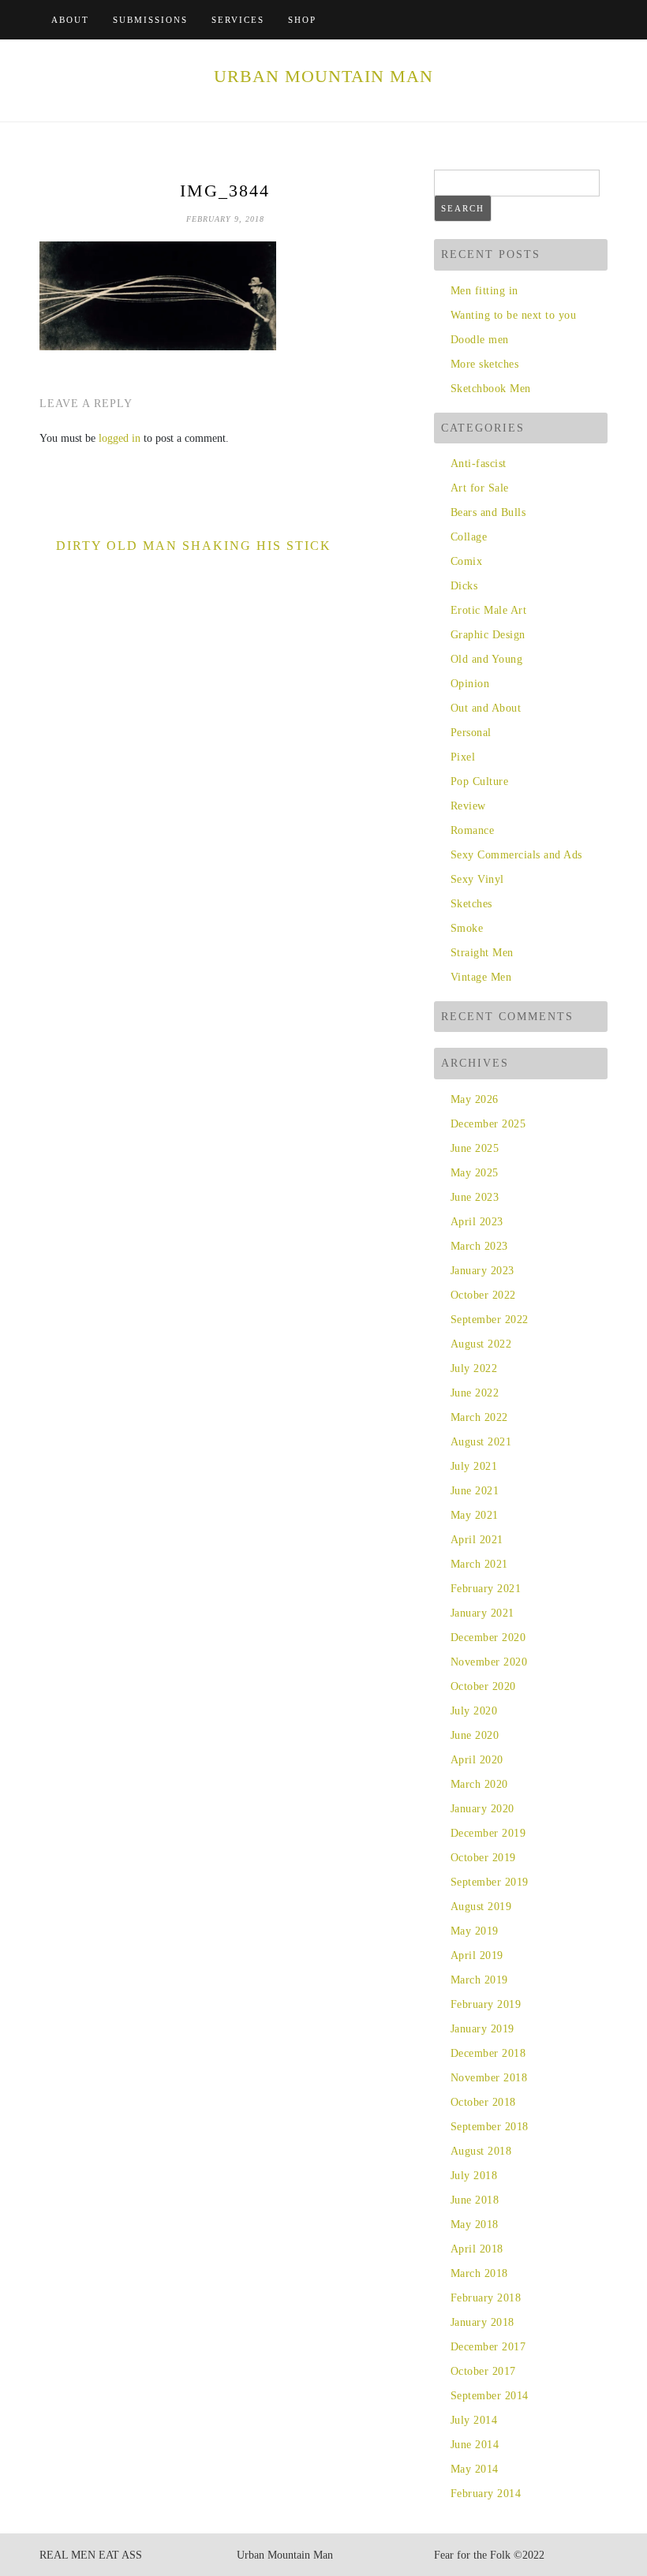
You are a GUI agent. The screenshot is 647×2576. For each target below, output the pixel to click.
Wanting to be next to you (513, 315)
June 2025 (475, 1148)
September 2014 (490, 2396)
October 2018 (483, 2102)
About (70, 20)
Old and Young (486, 659)
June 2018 (475, 2200)
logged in (120, 438)
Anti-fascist (479, 464)
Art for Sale (480, 488)
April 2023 (477, 1222)
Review (468, 806)
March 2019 (479, 1980)
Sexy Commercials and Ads (516, 855)
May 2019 (475, 1931)
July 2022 (474, 1368)
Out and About (486, 708)
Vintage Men (481, 977)
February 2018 (486, 2298)
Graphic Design (488, 635)
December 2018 (488, 2053)
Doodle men (480, 340)
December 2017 (488, 2347)
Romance (472, 830)
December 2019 (488, 1833)
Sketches (471, 904)
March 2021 (479, 1564)
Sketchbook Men (491, 389)
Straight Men (482, 953)
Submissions (150, 20)
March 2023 (479, 1246)
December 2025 (488, 1124)
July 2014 (474, 2420)
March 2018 (479, 2273)
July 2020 (474, 1711)
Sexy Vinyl (477, 879)
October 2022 (483, 1295)
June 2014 (475, 2445)
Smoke (467, 928)
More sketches (484, 364)
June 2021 (475, 1491)
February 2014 (486, 2494)
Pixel (463, 757)
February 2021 (486, 1589)
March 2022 (479, 1417)
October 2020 (483, 1686)
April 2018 (477, 2249)
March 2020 (479, 1784)
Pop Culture (479, 781)
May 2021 (475, 1515)
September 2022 (490, 1320)
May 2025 (475, 1173)
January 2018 (482, 2322)
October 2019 (483, 1858)
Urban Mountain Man (323, 76)
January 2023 (482, 1271)
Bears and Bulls (488, 512)
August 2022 (481, 1344)
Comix (466, 561)
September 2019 (490, 1882)
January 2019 (482, 2029)
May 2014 (475, 2469)
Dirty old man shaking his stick (194, 546)
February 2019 (486, 2004)
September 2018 (490, 2127)
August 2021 (481, 1442)
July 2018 (474, 2176)
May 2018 (475, 2225)
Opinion (470, 684)
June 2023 (475, 1197)
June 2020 (475, 1735)
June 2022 (475, 1393)
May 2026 (475, 1099)
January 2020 (482, 1809)
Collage (469, 537)
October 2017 (483, 2371)
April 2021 (477, 1540)
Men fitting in (484, 291)
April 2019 (477, 1955)
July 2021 (474, 1466)
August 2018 (481, 2151)
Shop (302, 20)
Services (238, 20)
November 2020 (489, 1662)
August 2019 (481, 1907)
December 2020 (488, 1638)
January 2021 (482, 1613)
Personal (471, 733)
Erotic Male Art (488, 610)
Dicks (464, 586)
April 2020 (477, 1760)
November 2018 (489, 2078)
